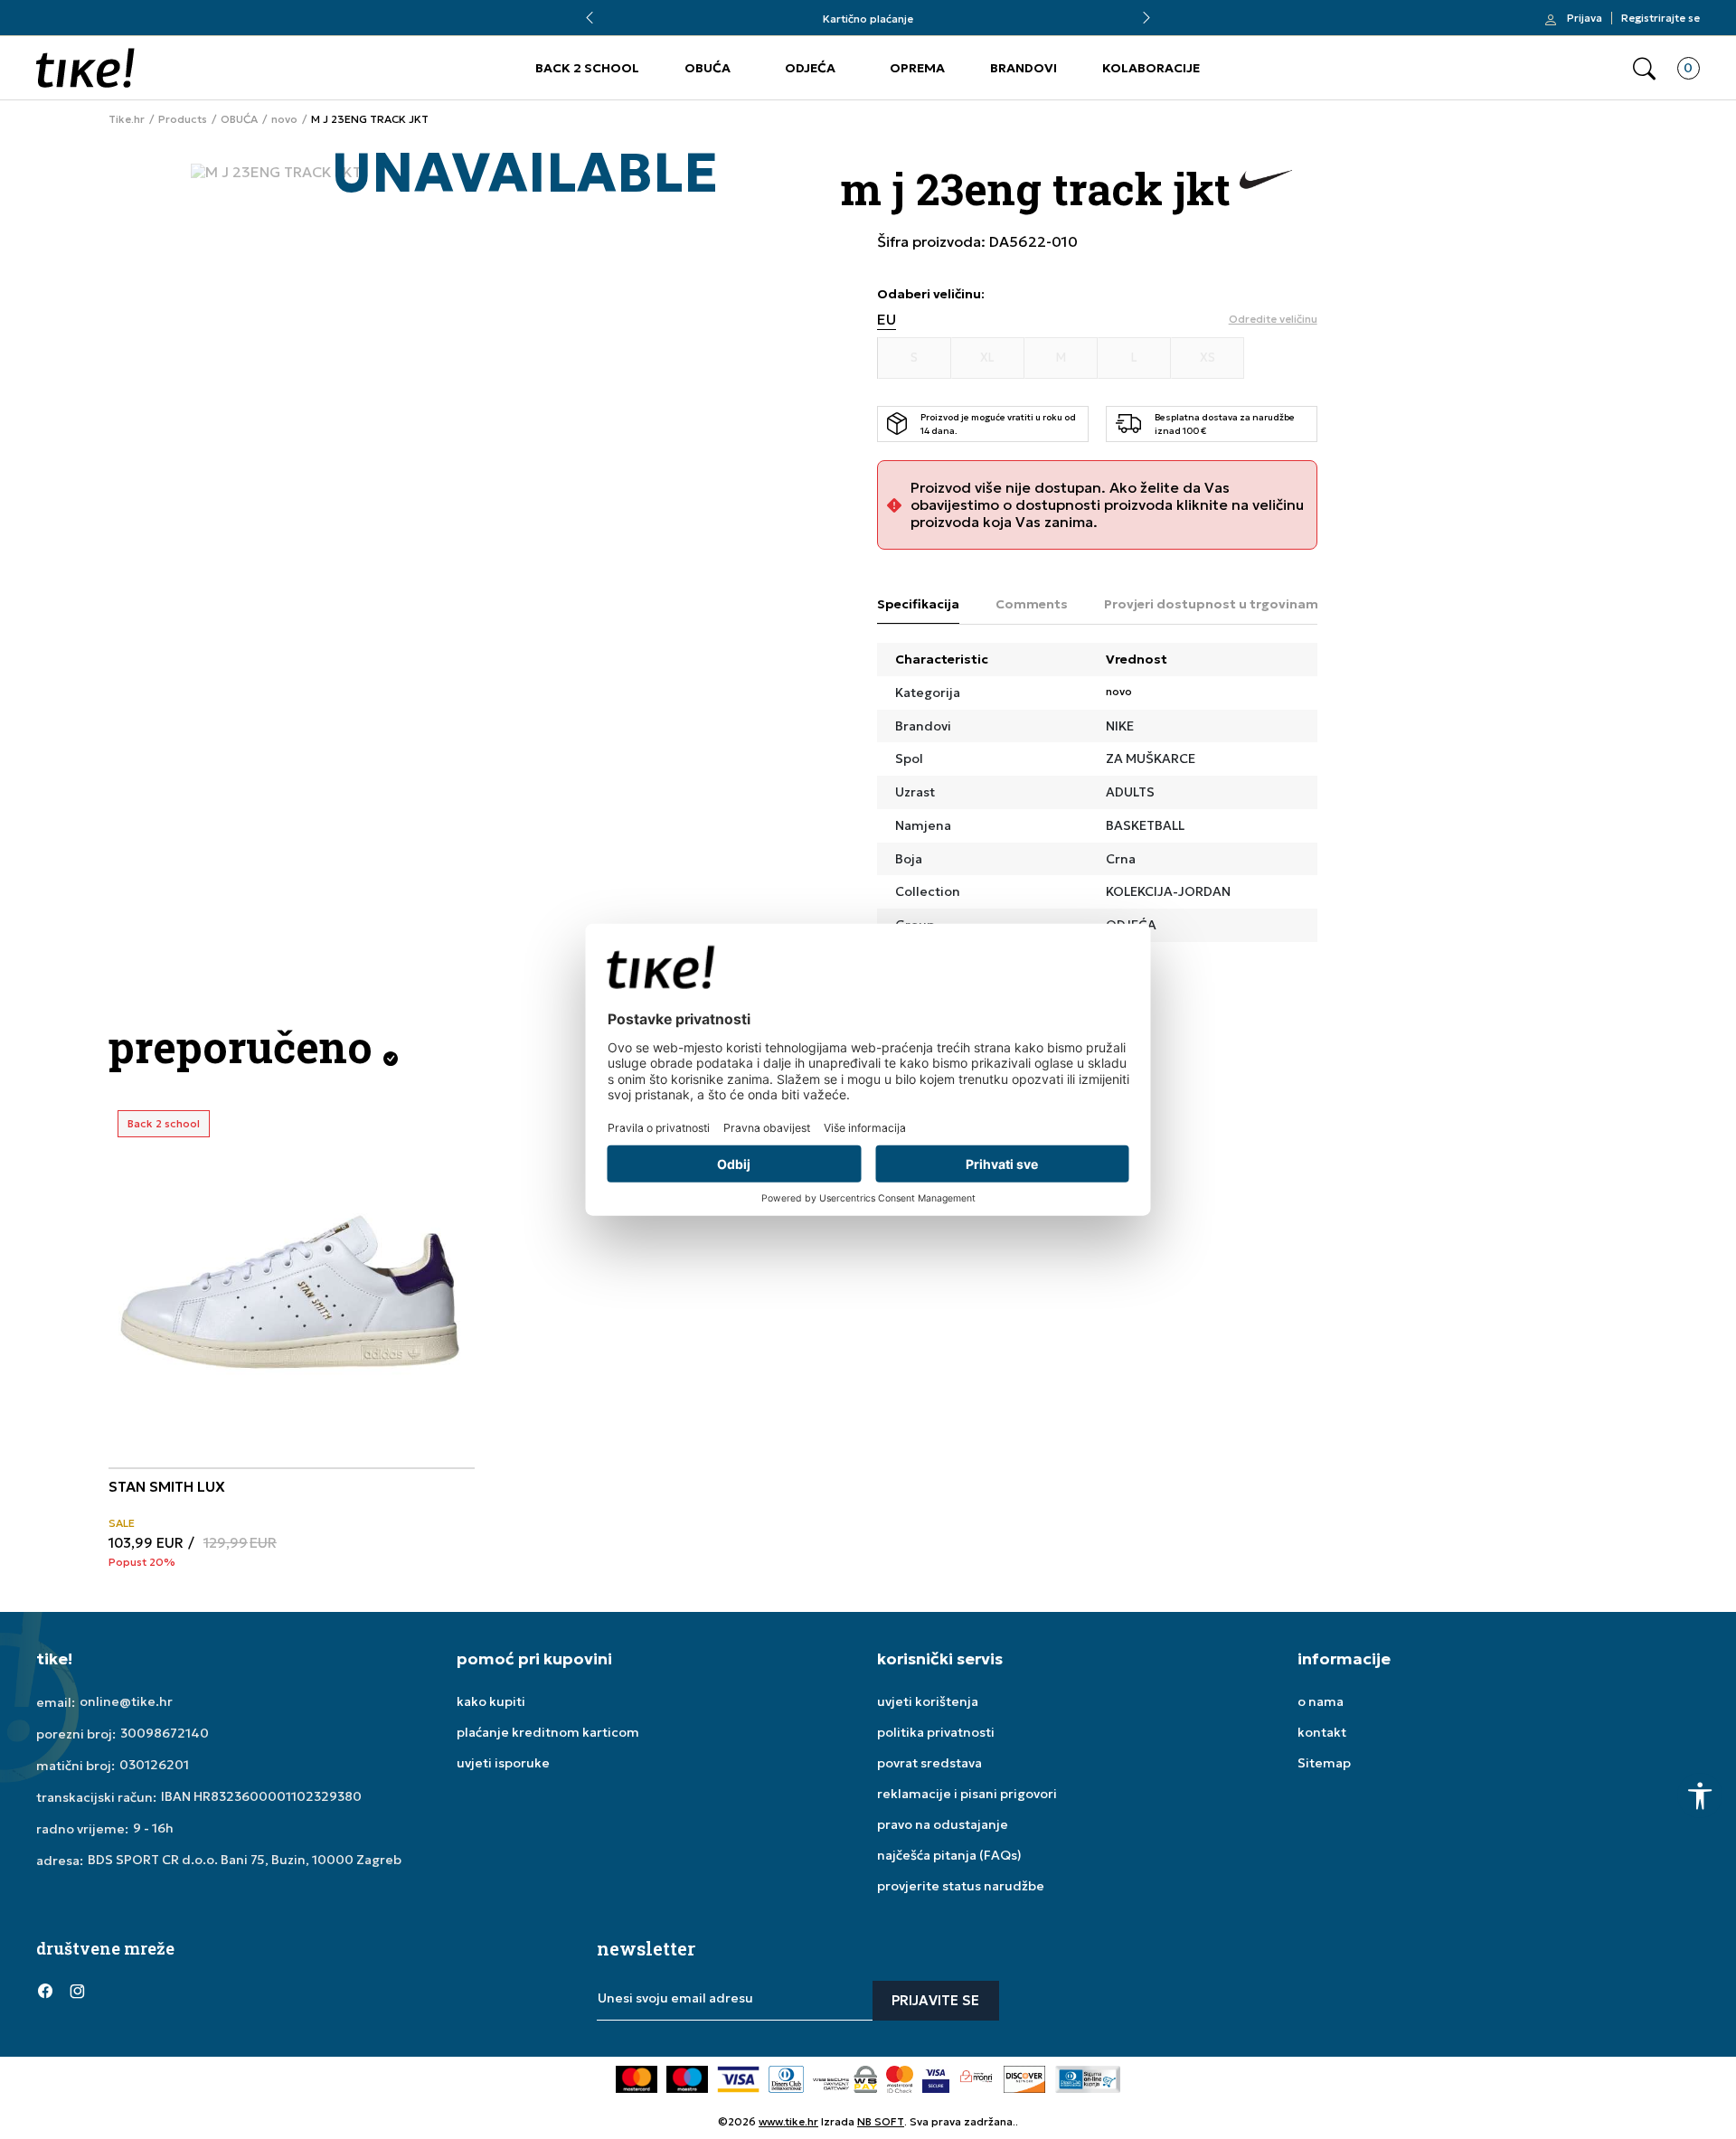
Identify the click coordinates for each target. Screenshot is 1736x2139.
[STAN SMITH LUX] (292, 1284)
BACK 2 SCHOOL (587, 68)
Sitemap (1324, 1763)
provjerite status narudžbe (961, 1886)
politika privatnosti (936, 1732)
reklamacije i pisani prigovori (967, 1794)
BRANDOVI (1024, 68)
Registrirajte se (1661, 18)
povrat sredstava (929, 1763)
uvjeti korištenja (928, 1701)
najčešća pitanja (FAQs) (949, 1855)
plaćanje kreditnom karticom (548, 1732)
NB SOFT (881, 2121)
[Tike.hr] (85, 68)
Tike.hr (127, 119)
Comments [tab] (1032, 604)
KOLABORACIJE (1151, 68)
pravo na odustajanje (943, 1824)
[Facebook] (45, 1990)
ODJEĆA (810, 68)
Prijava (1585, 18)
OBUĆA (708, 68)
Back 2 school (164, 1123)
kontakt (1322, 1732)
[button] (1644, 68)
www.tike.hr (788, 2121)
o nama (1321, 1701)
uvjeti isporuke (503, 1763)
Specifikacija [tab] (918, 604)
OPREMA (917, 68)
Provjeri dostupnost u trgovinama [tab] (1215, 604)
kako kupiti (491, 1701)
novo (284, 119)
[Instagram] (77, 1990)
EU (887, 320)
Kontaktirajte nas (943, 19)
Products (183, 119)
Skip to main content (109, 27)
